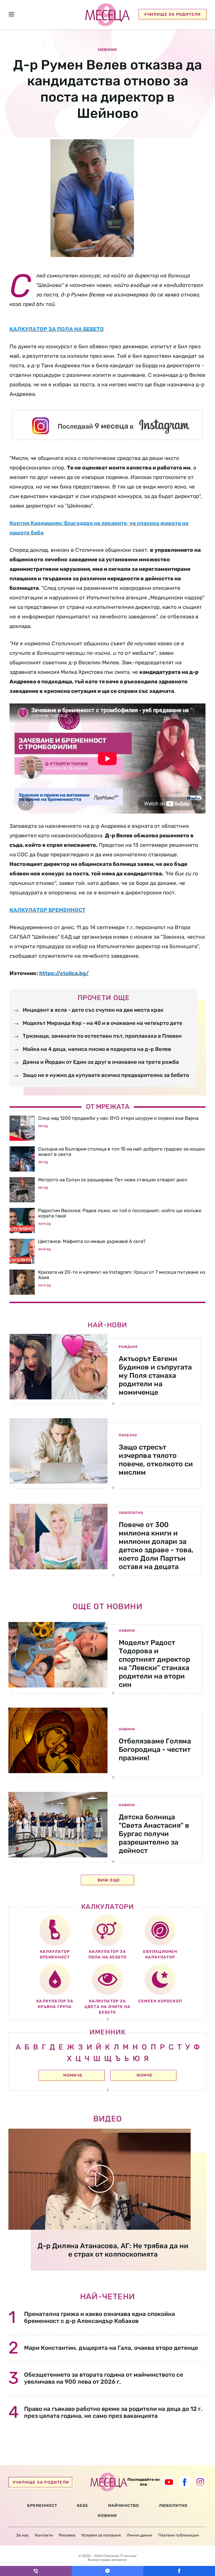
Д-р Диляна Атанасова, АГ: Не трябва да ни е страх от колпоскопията (113, 2250)
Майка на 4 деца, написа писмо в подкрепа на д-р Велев (97, 1049)
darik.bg (44, 1224)
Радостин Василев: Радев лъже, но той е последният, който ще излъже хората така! (120, 1213)
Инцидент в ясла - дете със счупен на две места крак (93, 1010)
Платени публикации (179, 2535)
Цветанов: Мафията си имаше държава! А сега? (92, 1241)
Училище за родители (173, 14)
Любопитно (131, 1513)
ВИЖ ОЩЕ (109, 1880)
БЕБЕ (83, 2506)
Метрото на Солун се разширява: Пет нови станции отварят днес (113, 1180)
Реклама (67, 2535)
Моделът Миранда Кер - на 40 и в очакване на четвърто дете (102, 1023)
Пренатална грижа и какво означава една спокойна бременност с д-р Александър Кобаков (100, 2317)
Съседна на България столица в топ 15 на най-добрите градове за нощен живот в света (121, 1152)
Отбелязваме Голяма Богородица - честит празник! (155, 1749)
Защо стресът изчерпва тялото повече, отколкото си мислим (156, 1460)
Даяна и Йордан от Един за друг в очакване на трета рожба (101, 1062)
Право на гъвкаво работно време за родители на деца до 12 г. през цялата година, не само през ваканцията (113, 2412)
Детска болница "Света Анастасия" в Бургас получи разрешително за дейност (154, 1834)
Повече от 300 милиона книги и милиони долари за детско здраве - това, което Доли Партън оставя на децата (156, 1546)
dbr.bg (43, 1126)
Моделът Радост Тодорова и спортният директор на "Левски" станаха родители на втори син (154, 1664)
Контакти (44, 2535)
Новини (127, 1631)
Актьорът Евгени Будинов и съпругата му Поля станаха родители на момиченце (155, 1375)
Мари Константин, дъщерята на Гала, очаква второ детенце (111, 2348)
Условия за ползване (101, 2535)
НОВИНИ (107, 2516)
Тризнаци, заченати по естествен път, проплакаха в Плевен (102, 1036)
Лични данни (140, 2535)
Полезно (128, 1435)
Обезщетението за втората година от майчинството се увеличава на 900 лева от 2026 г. (104, 2378)
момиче (73, 2075)
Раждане (128, 1347)
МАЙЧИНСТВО (124, 2506)
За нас (23, 2535)
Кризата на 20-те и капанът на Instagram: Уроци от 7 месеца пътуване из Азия (122, 1275)
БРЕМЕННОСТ (42, 2506)
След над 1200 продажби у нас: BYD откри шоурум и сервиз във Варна (118, 1118)
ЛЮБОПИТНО (173, 2506)
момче (145, 2075)
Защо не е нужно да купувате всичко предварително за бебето (106, 1075)
